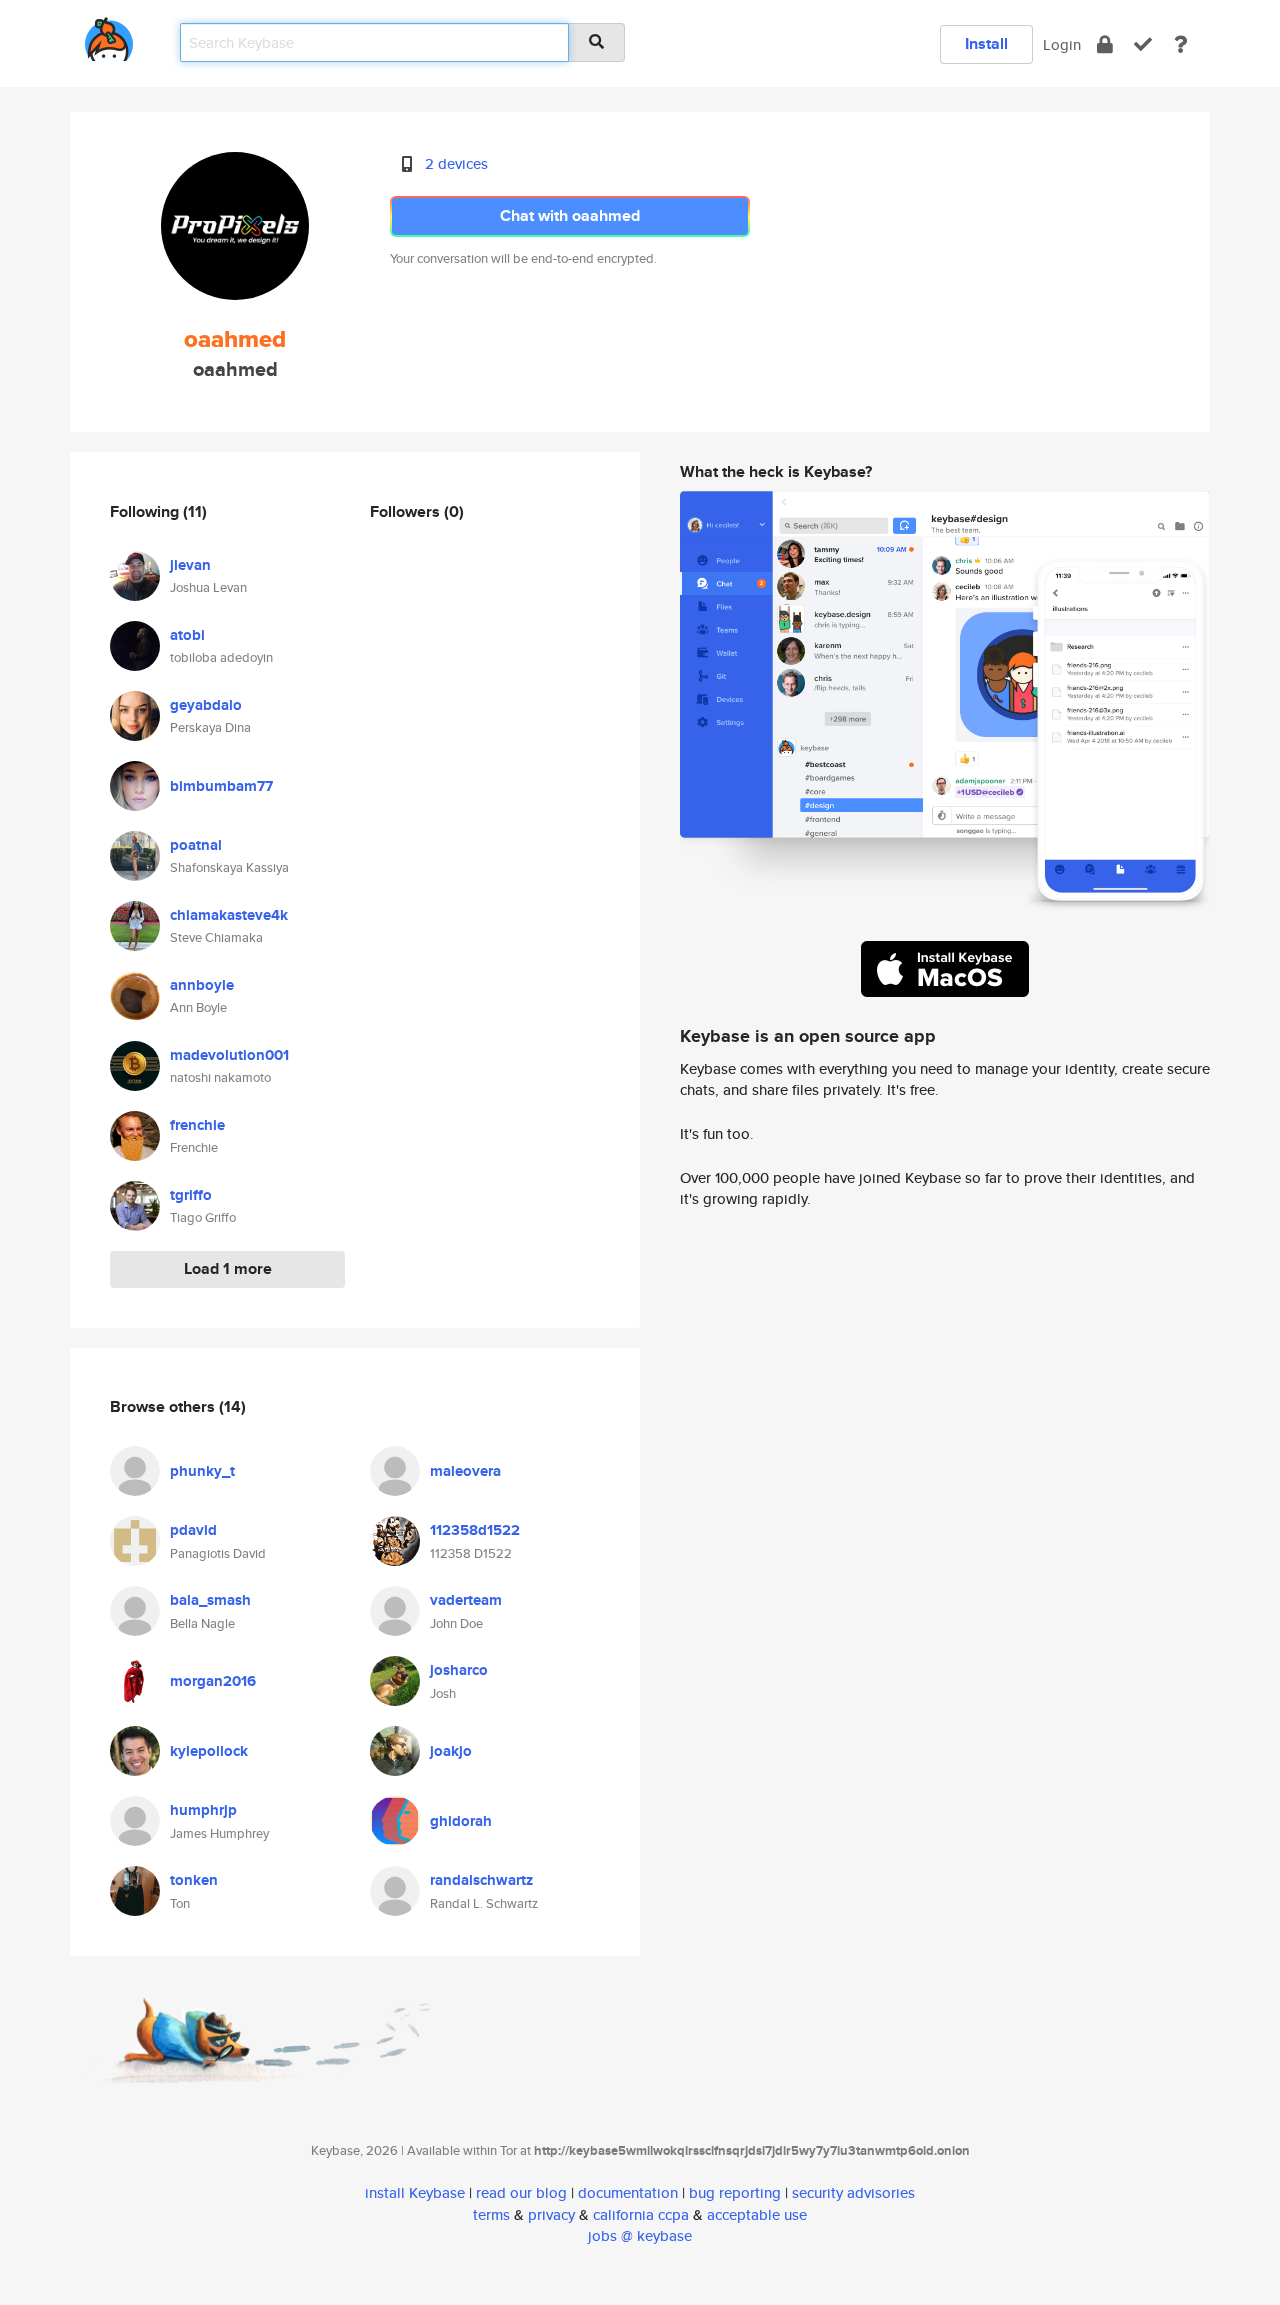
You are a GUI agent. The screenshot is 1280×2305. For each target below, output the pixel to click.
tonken (194, 1880)
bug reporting (735, 2192)
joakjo (451, 1751)
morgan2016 (213, 1681)
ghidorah (461, 1821)
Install (986, 43)
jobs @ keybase (640, 2235)
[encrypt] (1105, 44)
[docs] (1181, 44)
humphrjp (203, 1810)
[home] (109, 35)
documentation (628, 2192)
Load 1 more (228, 1268)
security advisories (853, 2192)
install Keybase (415, 2192)
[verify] (1143, 44)
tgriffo (191, 1195)
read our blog (521, 2192)
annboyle (202, 985)
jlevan (190, 565)
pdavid (193, 1530)
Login (1062, 44)
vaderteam (466, 1600)
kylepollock (209, 1751)
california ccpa (641, 2214)
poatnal (196, 845)
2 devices (456, 163)
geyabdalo (206, 705)
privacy (551, 2214)
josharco (459, 1670)
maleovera (465, 1471)
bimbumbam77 (221, 786)
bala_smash (210, 1600)
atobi (187, 635)
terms (491, 2214)
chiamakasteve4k (229, 915)
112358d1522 (475, 1530)
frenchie (197, 1125)
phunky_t (202, 1471)
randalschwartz (481, 1880)
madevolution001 (229, 1055)
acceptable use (757, 2214)
